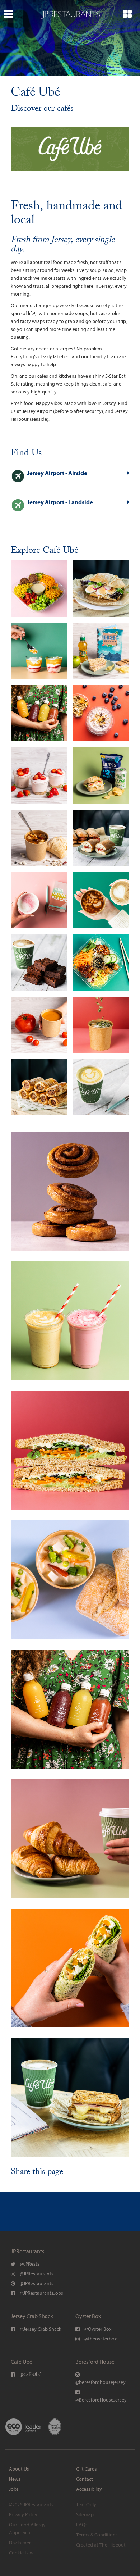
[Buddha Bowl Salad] (39, 589)
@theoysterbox (100, 2339)
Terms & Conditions (97, 2535)
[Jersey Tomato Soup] (39, 1025)
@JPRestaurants (36, 2274)
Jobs (14, 2489)
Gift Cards (87, 2469)
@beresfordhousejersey (101, 2382)
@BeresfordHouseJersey (101, 2400)
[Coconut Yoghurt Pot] (39, 651)
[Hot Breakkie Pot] (101, 900)
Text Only (86, 2505)
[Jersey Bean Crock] (39, 838)
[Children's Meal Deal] (101, 651)
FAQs (82, 2525)
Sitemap (85, 2515)
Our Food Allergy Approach (27, 2529)
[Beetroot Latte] (39, 900)
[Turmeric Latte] (101, 1087)
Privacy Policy (23, 2515)
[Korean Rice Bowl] (101, 962)
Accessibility (89, 2489)
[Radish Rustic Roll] (101, 589)
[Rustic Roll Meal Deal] (101, 776)
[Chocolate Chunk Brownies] (39, 962)
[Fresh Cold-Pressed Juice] (39, 713)
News (15, 2479)
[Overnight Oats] (101, 713)
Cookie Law (21, 2553)
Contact (85, 2479)
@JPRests (29, 2264)
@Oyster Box (97, 2329)
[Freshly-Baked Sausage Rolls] (39, 1087)
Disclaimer (20, 2543)
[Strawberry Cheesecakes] (39, 776)
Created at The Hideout (101, 2545)
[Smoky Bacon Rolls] (101, 838)
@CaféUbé (30, 2374)
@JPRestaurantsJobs (41, 2293)
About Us (19, 2469)
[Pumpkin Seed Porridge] (101, 1025)
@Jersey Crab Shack (40, 2329)
